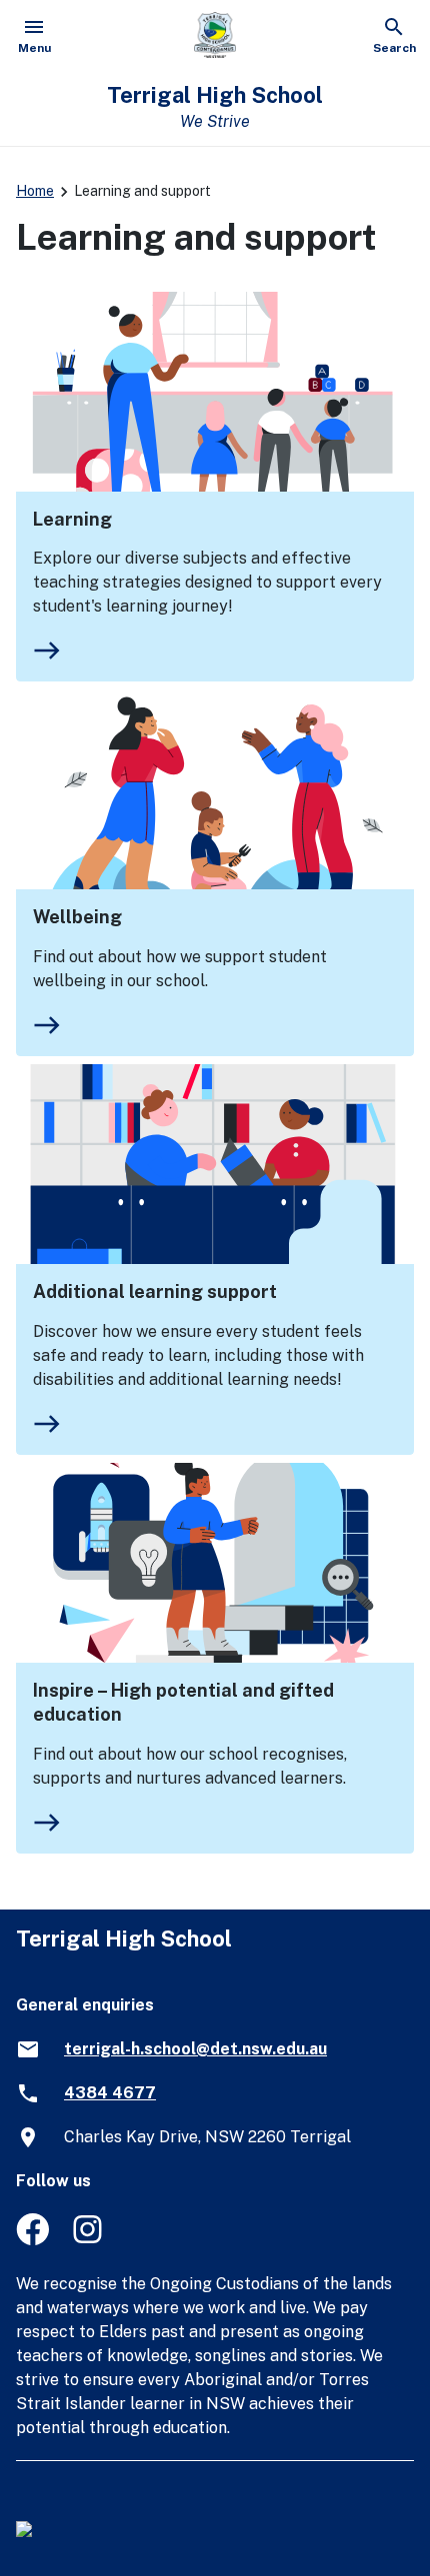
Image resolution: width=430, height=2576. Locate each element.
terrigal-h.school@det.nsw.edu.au (195, 2049)
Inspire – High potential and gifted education (183, 1702)
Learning (72, 519)
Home (35, 191)
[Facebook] (32, 2240)
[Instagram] (89, 2240)
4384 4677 (110, 2093)
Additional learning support (155, 1291)
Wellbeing (77, 917)
